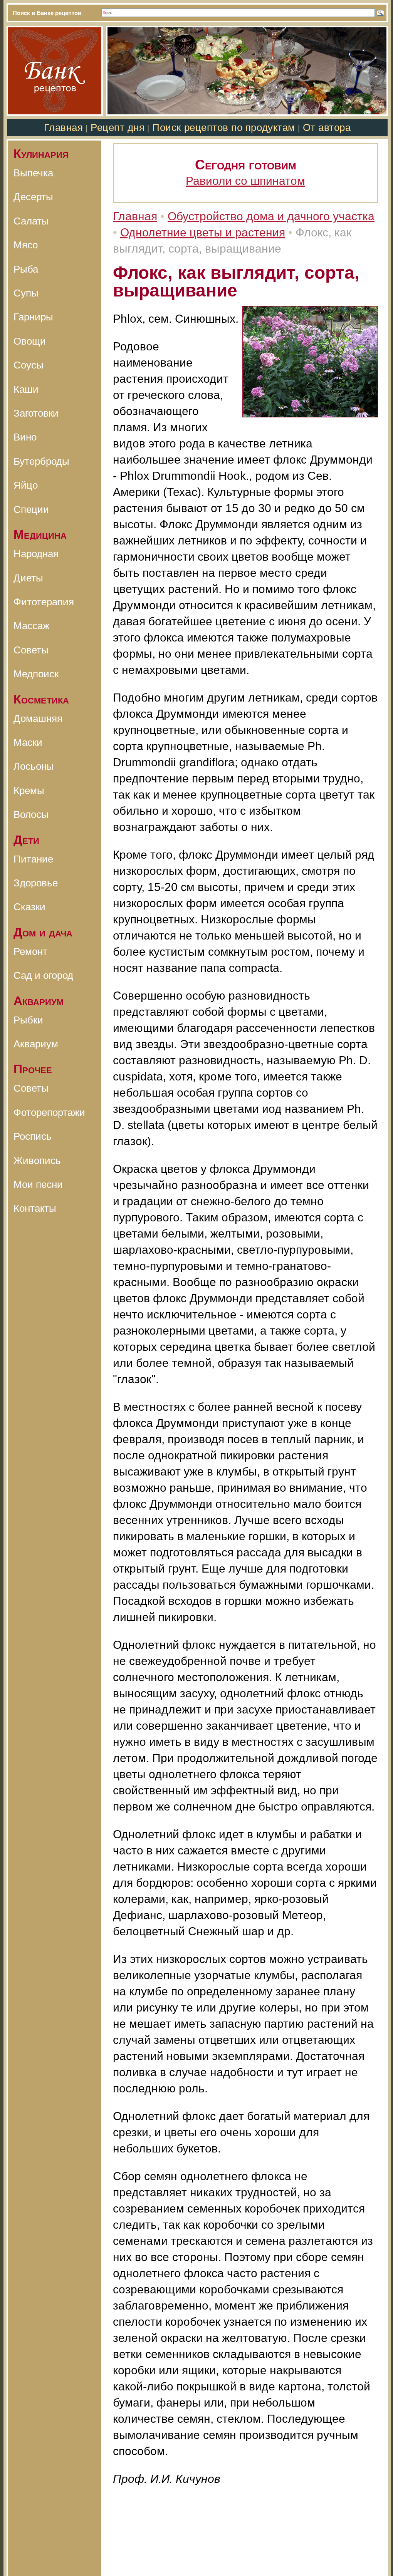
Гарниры (33, 317)
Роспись (33, 1136)
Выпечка (33, 173)
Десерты (33, 197)
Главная (64, 127)
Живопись (37, 1161)
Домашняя (38, 719)
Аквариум (36, 1044)
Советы (31, 650)
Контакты (35, 1208)
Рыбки (28, 1020)
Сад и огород (43, 975)
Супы (26, 293)
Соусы (29, 365)
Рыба (26, 269)
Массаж (31, 626)
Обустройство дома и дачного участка (271, 216)
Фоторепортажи (49, 1112)
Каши (26, 389)
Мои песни (38, 1184)
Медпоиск (36, 674)
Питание (33, 859)
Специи (31, 509)
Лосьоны (34, 766)
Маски (28, 742)
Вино (25, 437)
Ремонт (30, 951)
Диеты (28, 578)
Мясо (26, 245)
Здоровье (36, 883)
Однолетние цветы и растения (203, 232)
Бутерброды (41, 461)
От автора (327, 127)
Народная (36, 554)
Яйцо (26, 485)
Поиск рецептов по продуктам (223, 127)
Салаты (31, 221)
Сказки (29, 907)
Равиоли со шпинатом (245, 181)
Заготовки (36, 413)
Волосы (31, 814)
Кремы (29, 791)
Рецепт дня (118, 127)
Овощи (30, 341)
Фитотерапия (44, 602)
